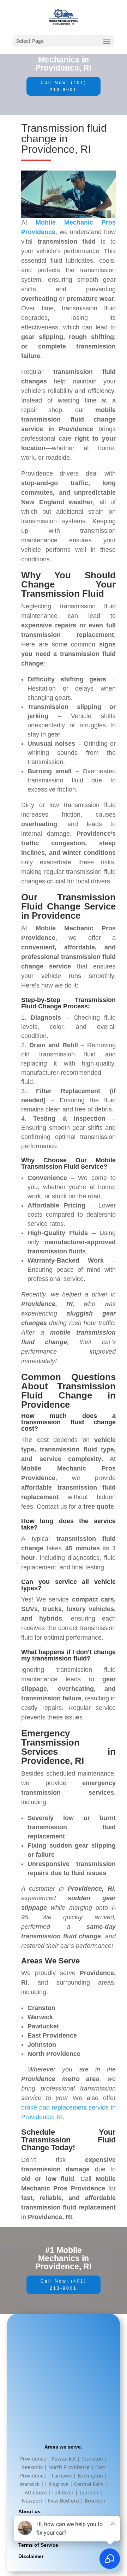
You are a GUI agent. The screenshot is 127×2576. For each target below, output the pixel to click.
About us (29, 2511)
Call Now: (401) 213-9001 (64, 86)
